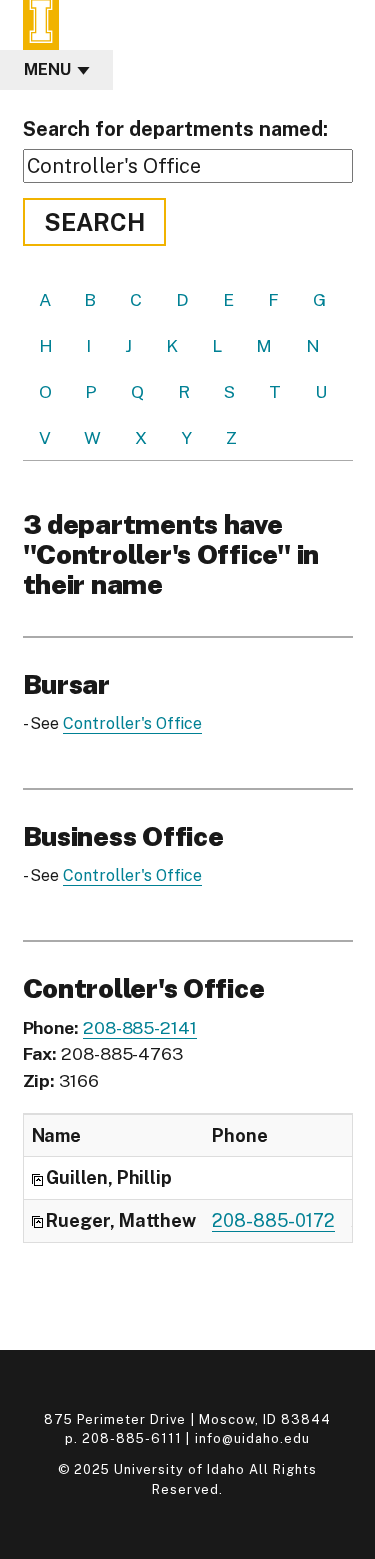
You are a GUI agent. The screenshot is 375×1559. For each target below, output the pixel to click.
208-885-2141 (140, 1027)
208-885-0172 (273, 1220)
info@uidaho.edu (252, 1438)
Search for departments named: (175, 129)
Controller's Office (132, 723)
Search (94, 222)
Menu (47, 69)
